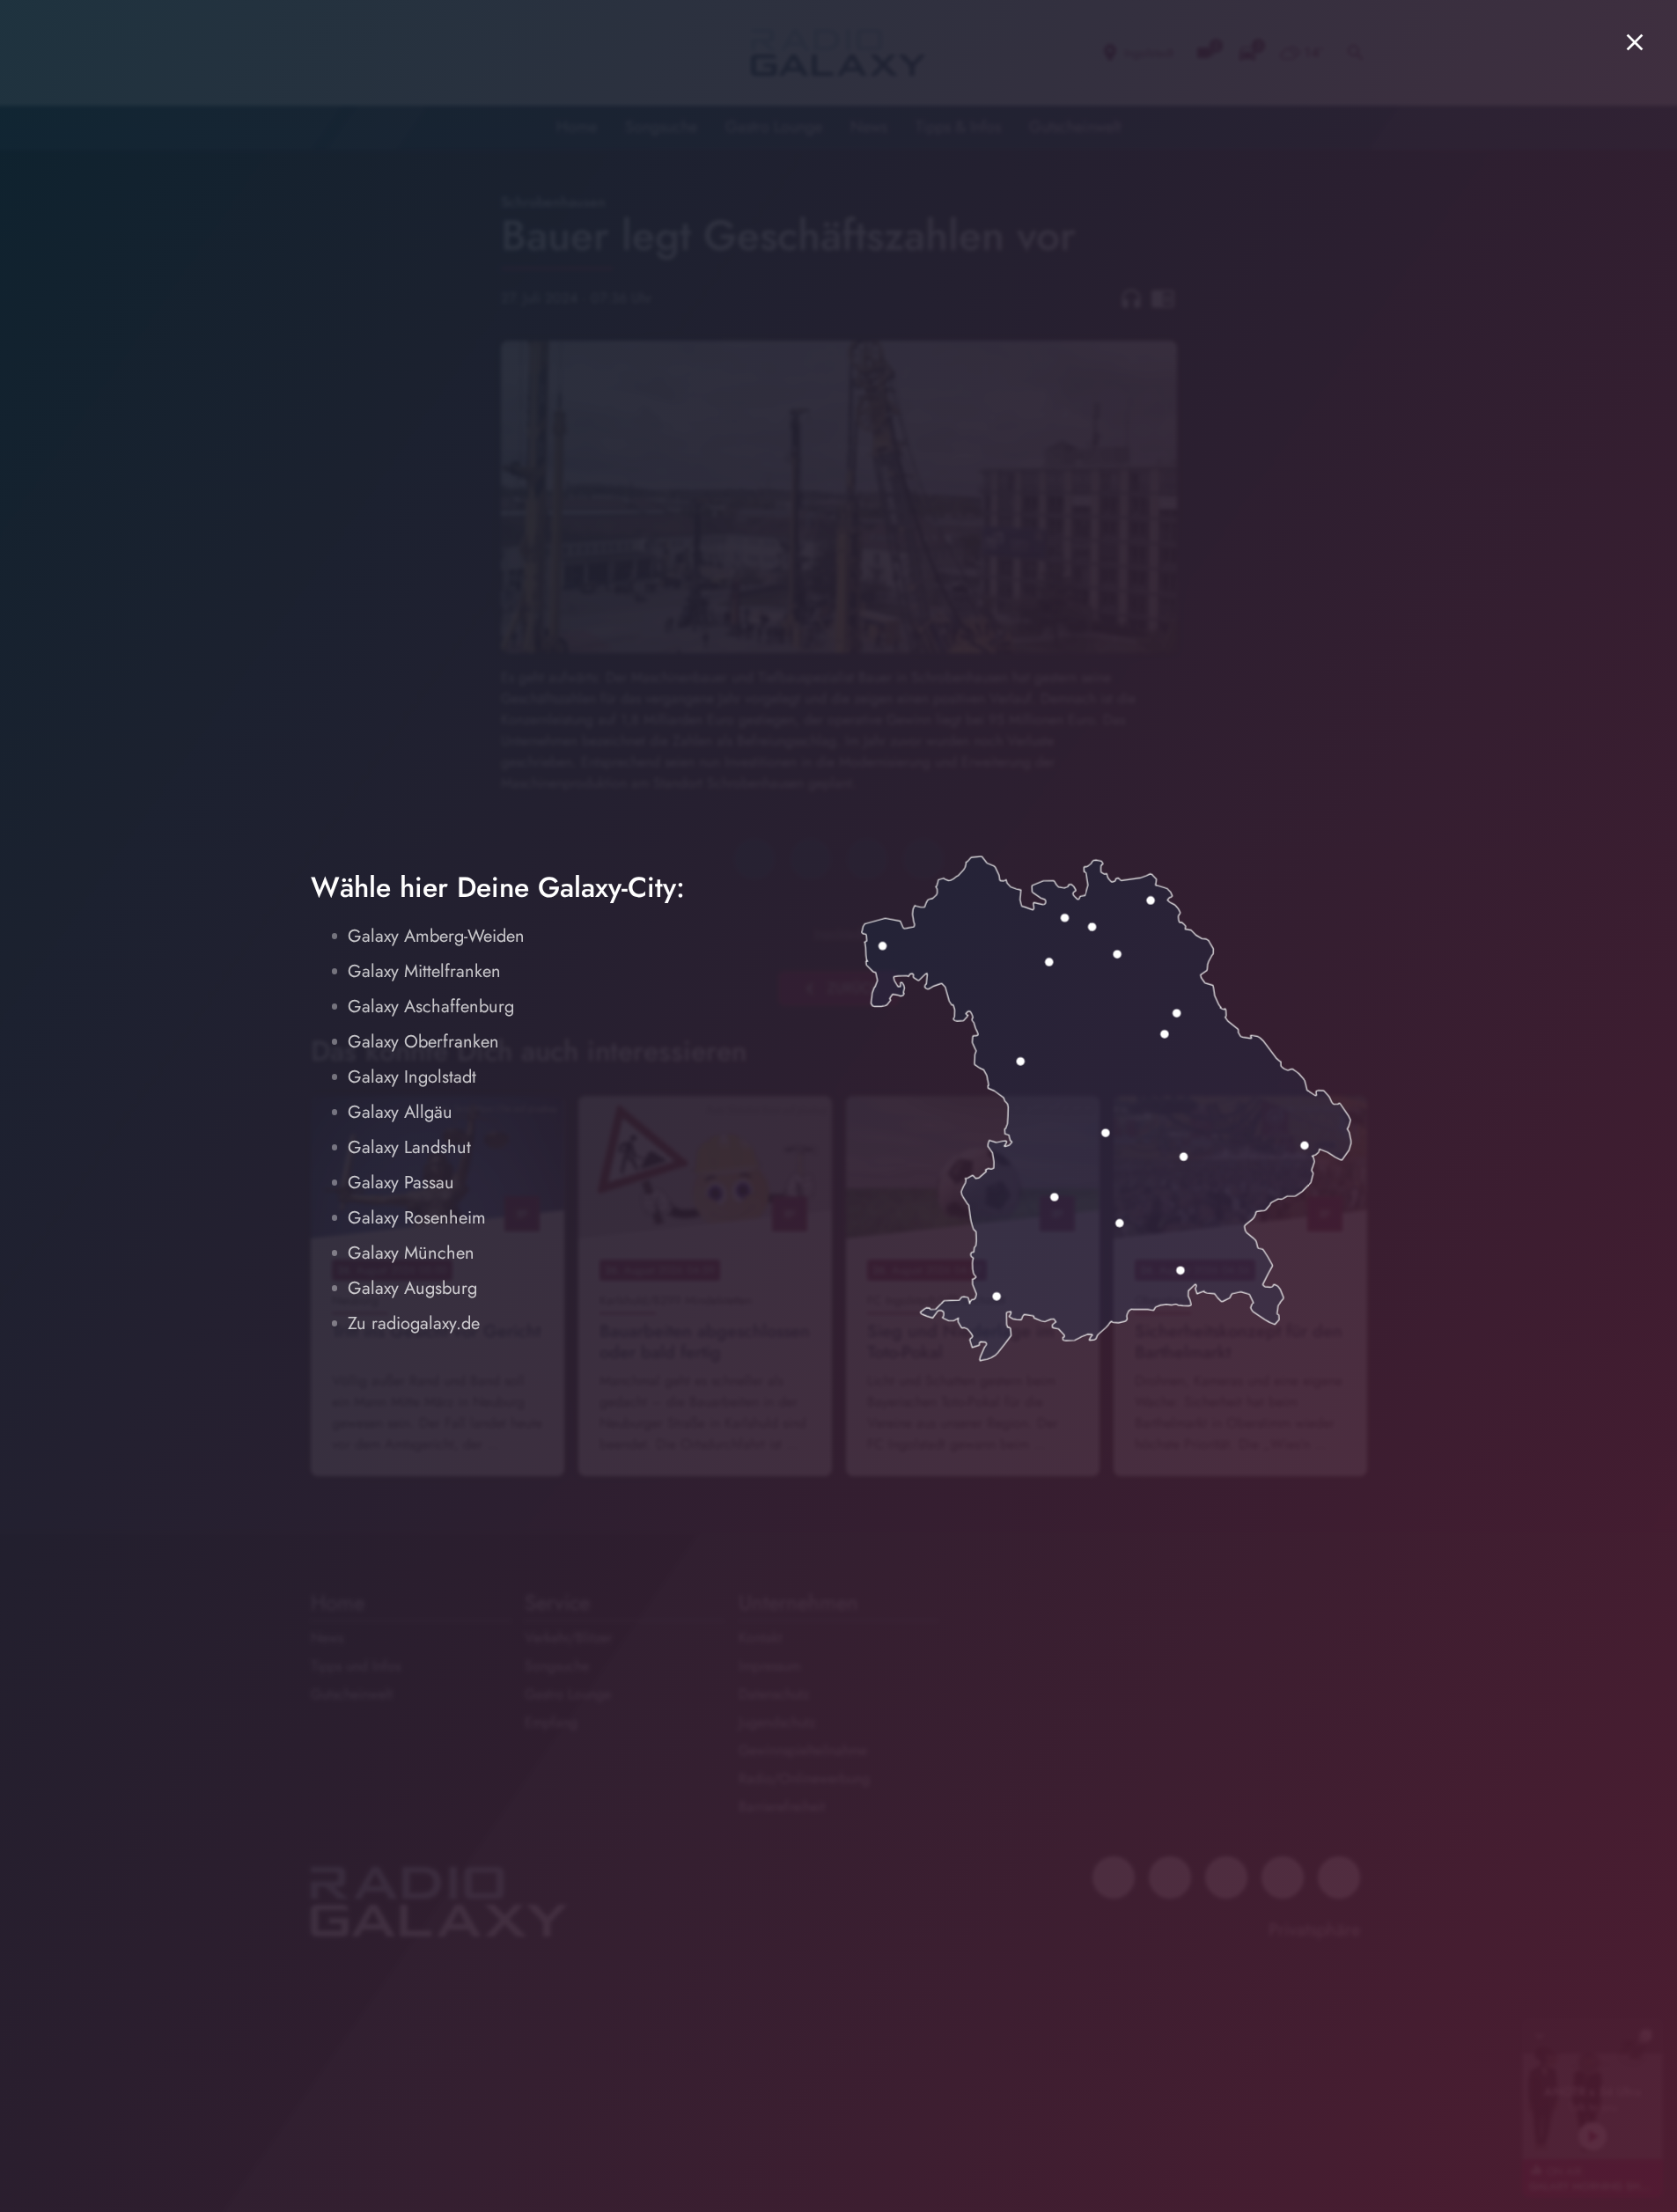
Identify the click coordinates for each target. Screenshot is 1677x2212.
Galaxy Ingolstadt (412, 1077)
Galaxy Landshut (409, 1147)
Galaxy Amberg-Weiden (436, 936)
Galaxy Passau (401, 1183)
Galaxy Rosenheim (417, 1218)
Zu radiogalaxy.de (414, 1323)
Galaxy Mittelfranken (424, 971)
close (1635, 42)
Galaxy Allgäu (400, 1112)
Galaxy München (411, 1253)
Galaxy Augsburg (412, 1288)
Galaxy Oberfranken (423, 1042)
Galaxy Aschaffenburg (431, 1007)
